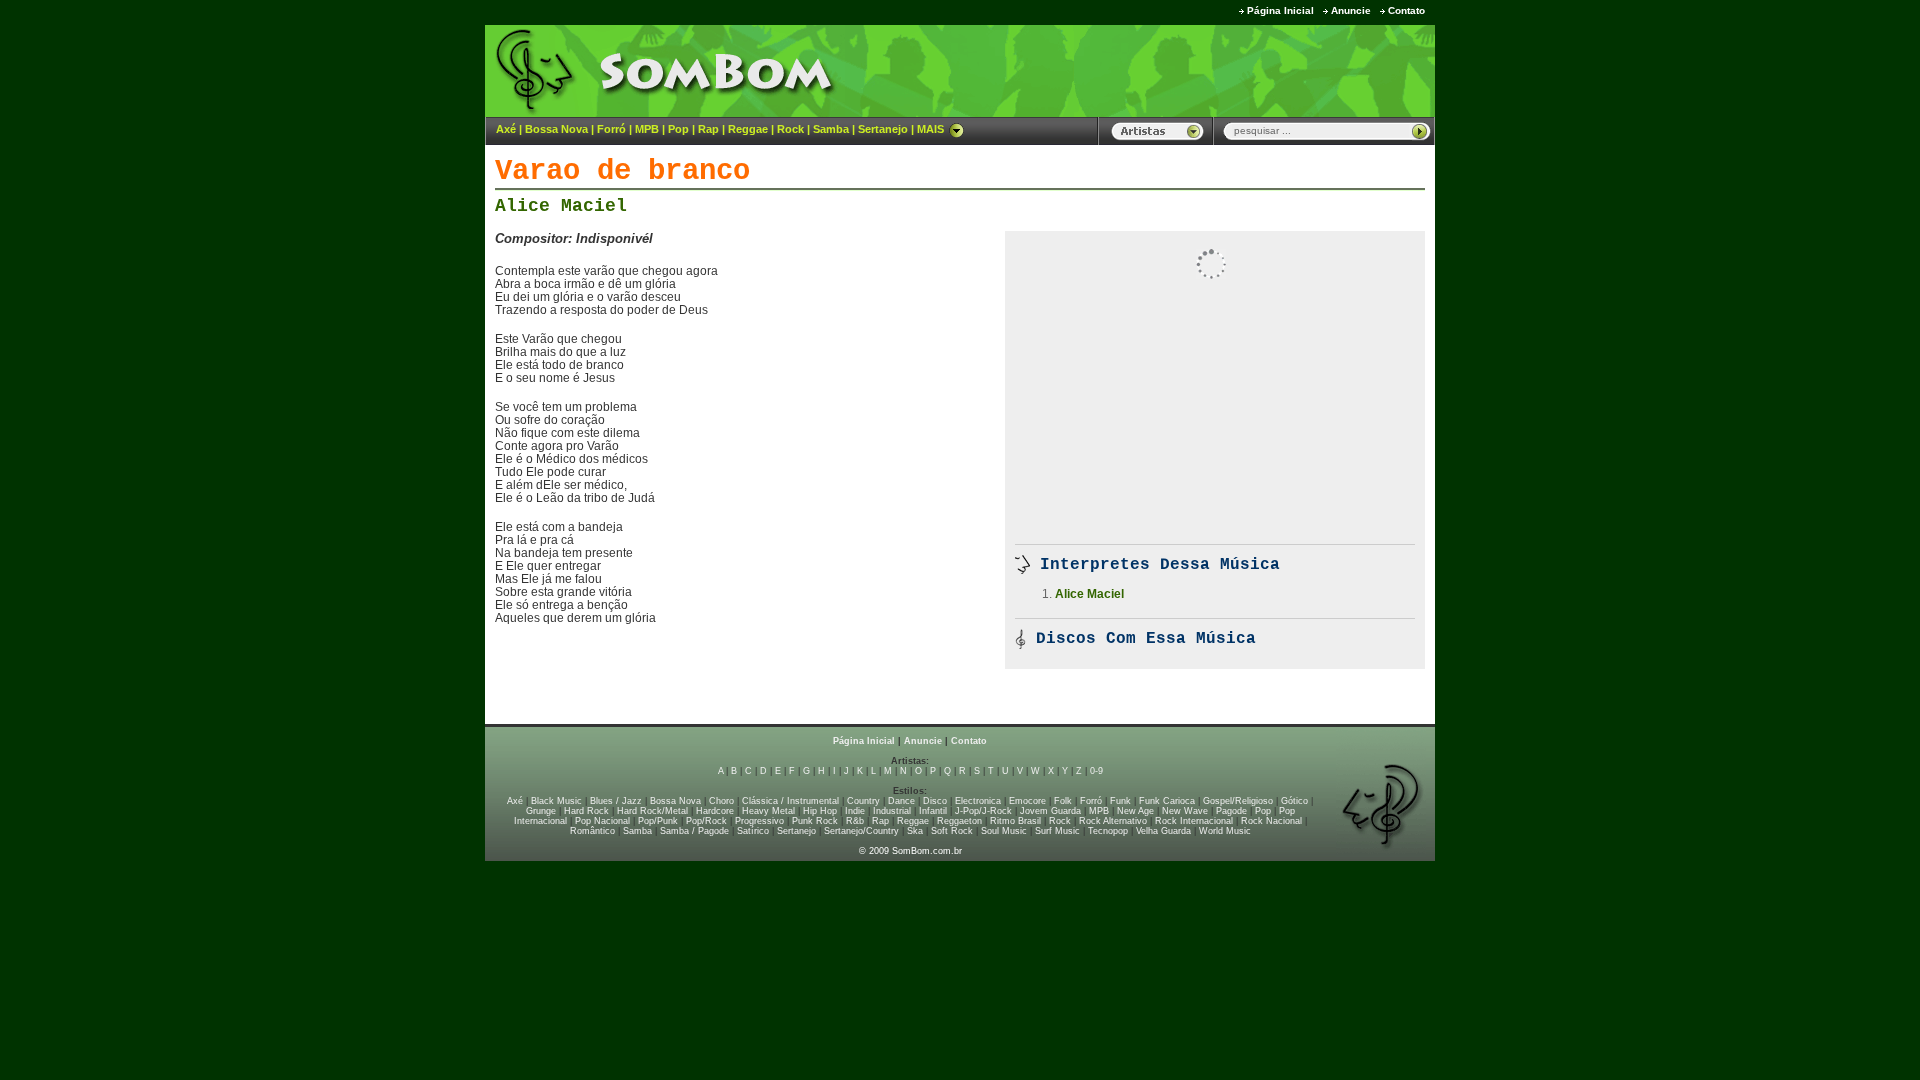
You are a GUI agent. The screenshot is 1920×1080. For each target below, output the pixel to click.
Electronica (978, 801)
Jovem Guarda (1050, 811)
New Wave (1185, 811)
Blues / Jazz (616, 801)
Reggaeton (959, 821)
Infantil (933, 811)
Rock (790, 129)
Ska (915, 831)
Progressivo (759, 821)
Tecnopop (1108, 831)
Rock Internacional (1194, 821)
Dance (901, 801)
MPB (647, 129)
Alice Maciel (561, 206)
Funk (1120, 801)
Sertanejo (883, 129)
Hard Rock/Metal (652, 811)
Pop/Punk (658, 821)
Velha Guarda (1163, 831)
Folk (1063, 801)
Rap (708, 129)
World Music (1225, 831)
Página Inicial (1280, 10)
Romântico (592, 831)
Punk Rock (815, 821)
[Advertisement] (1186, 70)
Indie (855, 811)
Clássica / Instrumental (790, 801)
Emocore (1027, 801)
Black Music (556, 801)
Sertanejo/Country (861, 831)
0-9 (1096, 771)
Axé (506, 129)
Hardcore (715, 811)
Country (863, 801)
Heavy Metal (768, 811)
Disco (935, 801)
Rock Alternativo (1113, 821)
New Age (1135, 811)
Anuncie (1351, 10)
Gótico (1294, 801)
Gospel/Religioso (1238, 801)
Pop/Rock (706, 821)
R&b (855, 821)
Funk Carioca (1167, 801)
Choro (721, 801)
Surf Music (1057, 831)
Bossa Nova (556, 129)
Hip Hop (820, 811)
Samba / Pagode (694, 831)
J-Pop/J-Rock (983, 811)
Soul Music (1004, 831)
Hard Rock (586, 811)
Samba (831, 129)
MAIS (930, 129)
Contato (1406, 10)
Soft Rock (952, 831)
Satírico (753, 831)
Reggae (748, 129)
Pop (678, 129)
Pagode (1231, 811)
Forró (611, 129)
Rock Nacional (1271, 821)
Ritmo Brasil (1015, 821)
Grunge (541, 811)
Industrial (892, 811)
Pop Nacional (602, 821)
